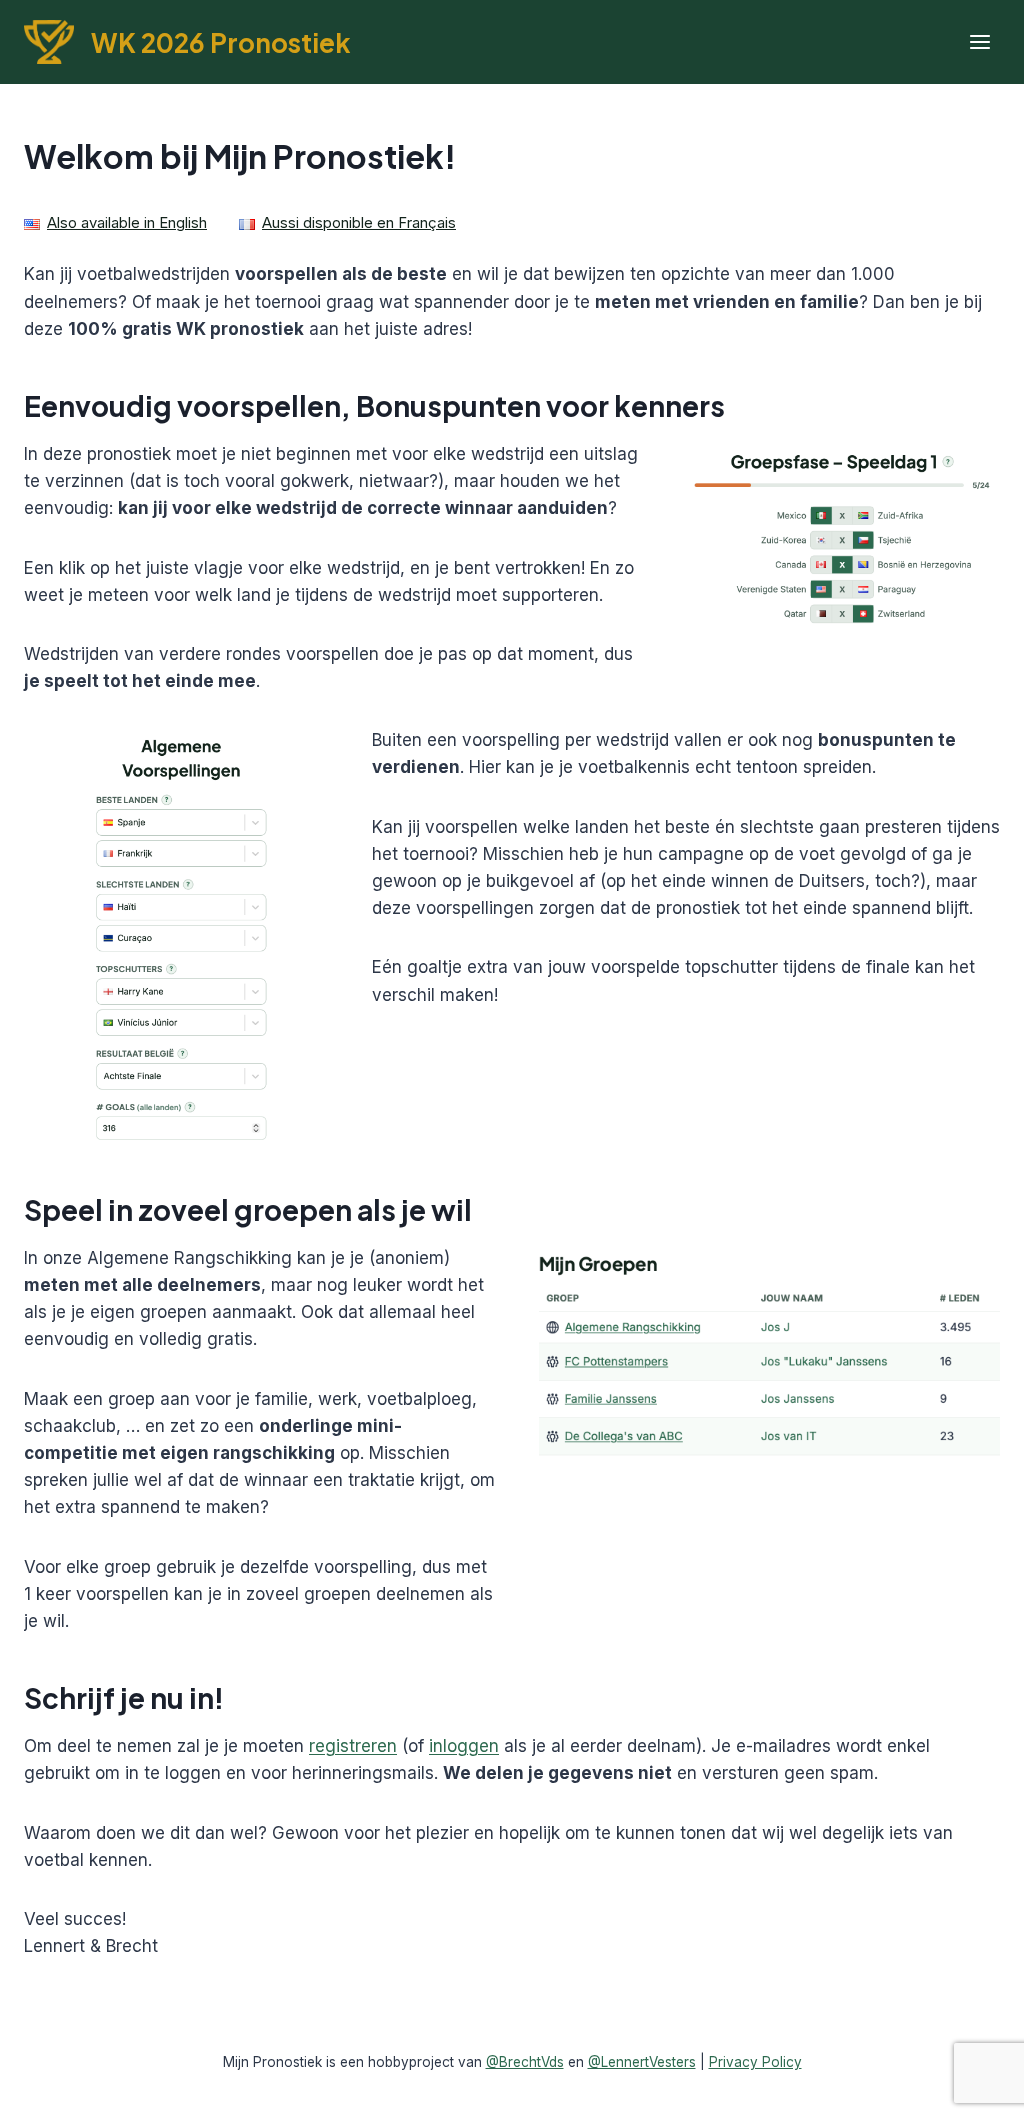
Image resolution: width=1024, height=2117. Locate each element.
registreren (353, 1746)
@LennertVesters (642, 2062)
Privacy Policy (755, 2062)
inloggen (464, 1746)
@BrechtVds (525, 2062)
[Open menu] (979, 42)
